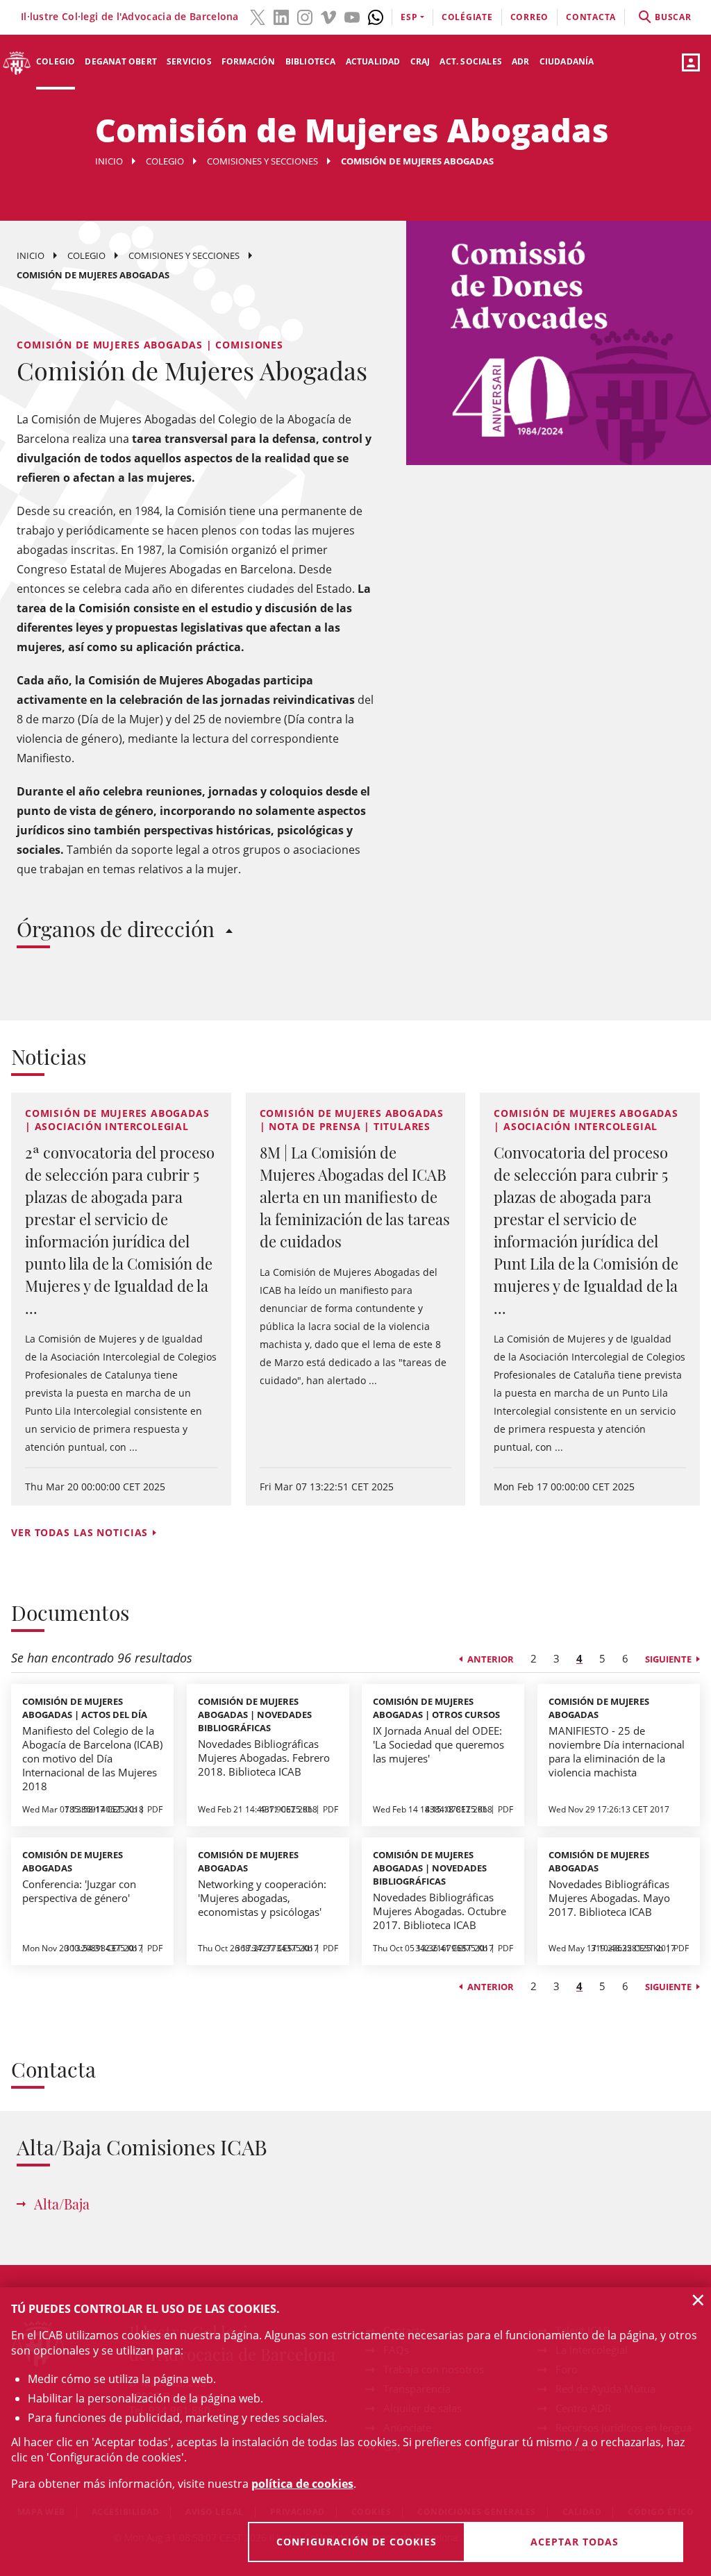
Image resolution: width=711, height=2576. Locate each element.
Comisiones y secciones (262, 161)
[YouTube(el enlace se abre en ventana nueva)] (352, 16)
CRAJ (420, 61)
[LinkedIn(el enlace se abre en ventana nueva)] (281, 16)
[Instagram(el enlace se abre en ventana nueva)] (305, 16)
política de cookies (302, 2484)
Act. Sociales (471, 61)
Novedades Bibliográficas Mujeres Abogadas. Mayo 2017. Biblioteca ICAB (609, 1898)
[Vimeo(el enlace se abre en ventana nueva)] (328, 16)
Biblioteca (311, 61)
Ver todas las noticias (80, 1532)
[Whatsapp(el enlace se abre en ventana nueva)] (376, 16)
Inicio (109, 161)
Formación (249, 61)
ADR (521, 61)
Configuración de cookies (357, 2542)
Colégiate (467, 17)
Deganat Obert (121, 61)
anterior (491, 1659)
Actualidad (373, 61)
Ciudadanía (567, 61)
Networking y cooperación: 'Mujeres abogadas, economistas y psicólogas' (262, 1898)
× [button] (698, 2300)
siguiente (668, 1659)
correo (530, 17)
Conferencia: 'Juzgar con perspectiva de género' (79, 1891)
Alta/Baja (62, 2204)
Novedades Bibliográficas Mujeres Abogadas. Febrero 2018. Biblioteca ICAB (264, 1758)
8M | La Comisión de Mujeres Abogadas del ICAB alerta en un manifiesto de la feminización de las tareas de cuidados (355, 1197)
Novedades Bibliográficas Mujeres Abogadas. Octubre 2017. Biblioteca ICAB (440, 1911)
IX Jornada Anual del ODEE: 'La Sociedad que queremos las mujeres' (438, 1744)
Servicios (189, 61)
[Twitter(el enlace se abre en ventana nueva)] (258, 16)
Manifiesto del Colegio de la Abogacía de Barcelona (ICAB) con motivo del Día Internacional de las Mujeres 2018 (92, 1758)
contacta (591, 17)
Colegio (56, 61)
